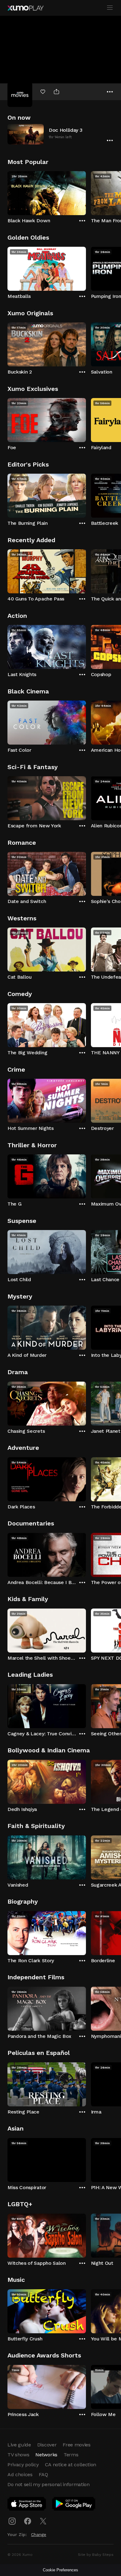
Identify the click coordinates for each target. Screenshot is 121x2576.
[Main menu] (110, 8)
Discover (47, 2445)
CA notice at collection (71, 2465)
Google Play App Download (74, 2505)
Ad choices (20, 2474)
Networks (46, 2455)
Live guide (19, 2445)
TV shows (18, 2455)
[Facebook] (28, 2521)
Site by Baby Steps (96, 2555)
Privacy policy (23, 2465)
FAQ (43, 2474)
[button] (60, 134)
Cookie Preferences (60, 2570)
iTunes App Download (27, 2505)
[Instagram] (12, 2521)
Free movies (76, 2445)
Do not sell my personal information (49, 2484)
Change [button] (39, 2534)
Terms (71, 2455)
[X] (43, 2521)
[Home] (25, 8)
